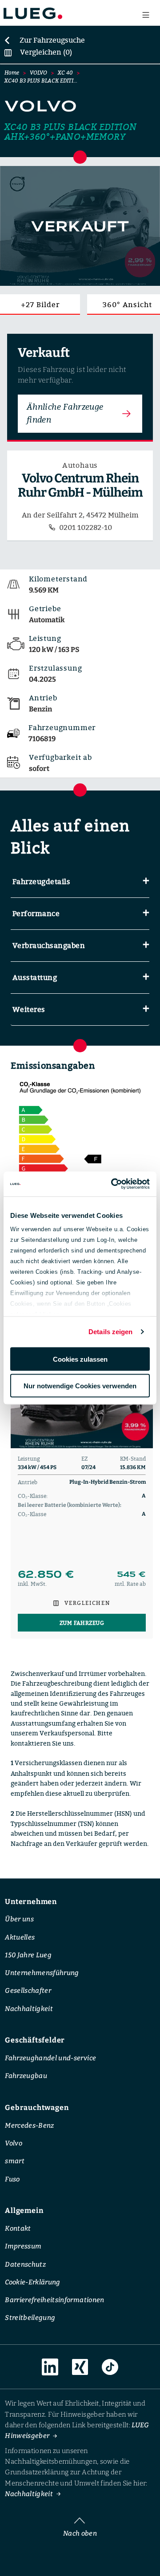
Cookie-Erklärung (33, 2282)
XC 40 (65, 73)
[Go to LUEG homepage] (33, 13)
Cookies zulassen (80, 1359)
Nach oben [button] (80, 2533)
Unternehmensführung (42, 1973)
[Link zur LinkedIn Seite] (50, 2367)
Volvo (14, 2143)
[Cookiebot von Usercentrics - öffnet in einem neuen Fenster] (113, 1184)
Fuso (12, 2179)
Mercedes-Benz (29, 2125)
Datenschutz (25, 2264)
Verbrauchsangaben (49, 945)
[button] (80, 882)
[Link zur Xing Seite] (80, 2367)
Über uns (19, 1919)
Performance (36, 913)
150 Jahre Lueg (28, 1955)
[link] (44, 40)
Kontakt (18, 2228)
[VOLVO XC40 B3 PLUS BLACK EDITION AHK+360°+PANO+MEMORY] (80, 226)
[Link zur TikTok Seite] (110, 2367)
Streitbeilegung (30, 2318)
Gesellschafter (28, 1991)
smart (15, 2161)
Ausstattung (35, 977)
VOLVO (38, 73)
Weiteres (29, 1009)
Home (12, 73)
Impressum (23, 2246)
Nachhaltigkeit (29, 2008)
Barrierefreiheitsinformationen (54, 2300)
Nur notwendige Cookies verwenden (80, 1386)
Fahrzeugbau (26, 2076)
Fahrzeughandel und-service (50, 2058)
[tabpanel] (82, 1476)
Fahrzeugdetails (41, 881)
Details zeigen (110, 1332)
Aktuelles (20, 1937)
